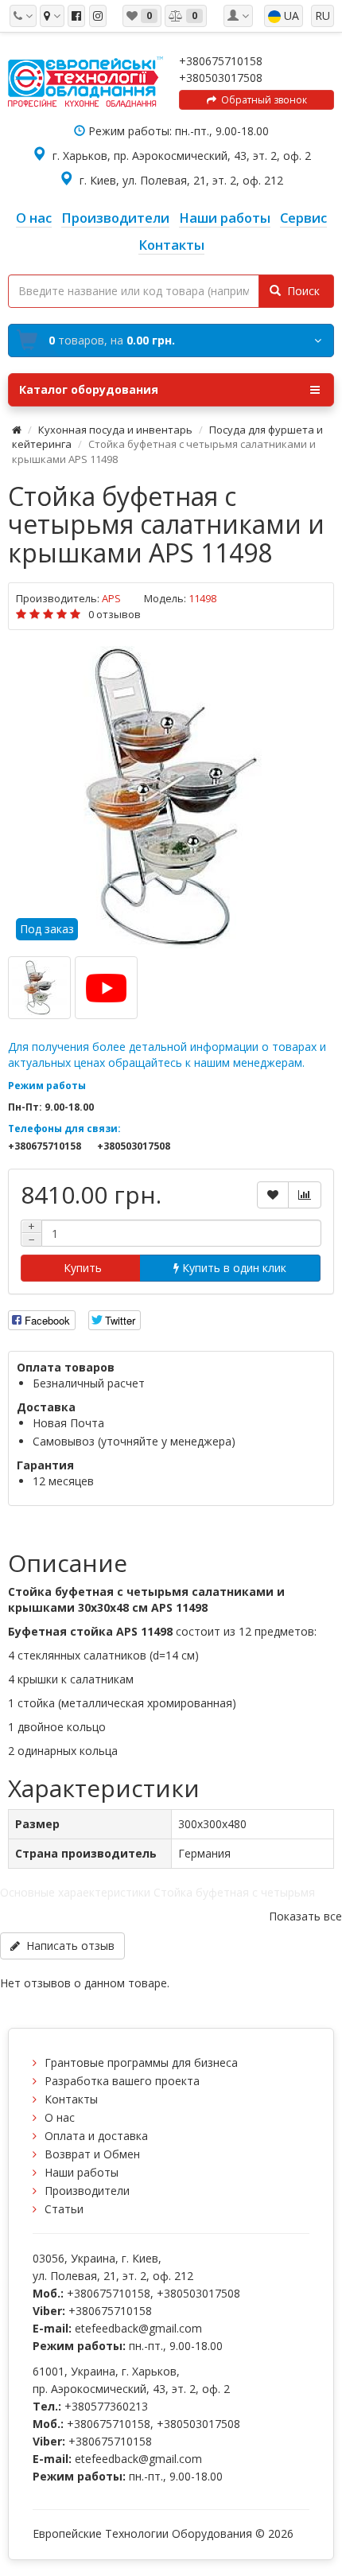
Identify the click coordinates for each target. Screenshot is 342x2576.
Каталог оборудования (89, 389)
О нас (60, 2117)
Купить (81, 1268)
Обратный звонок (262, 100)
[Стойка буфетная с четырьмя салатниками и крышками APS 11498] (171, 797)
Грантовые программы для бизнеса (141, 2062)
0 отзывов (115, 614)
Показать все (305, 1916)
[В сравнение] (305, 1195)
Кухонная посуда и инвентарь (115, 430)
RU (323, 16)
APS (111, 598)
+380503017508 (221, 78)
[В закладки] (273, 1195)
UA (290, 16)
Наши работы (82, 2172)
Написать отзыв (67, 1946)
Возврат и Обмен (92, 2154)
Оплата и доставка (96, 2136)
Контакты (71, 2099)
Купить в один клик (233, 1268)
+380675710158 (221, 61)
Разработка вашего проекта (122, 2081)
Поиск (300, 291)
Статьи (64, 2209)
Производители (87, 2191)
